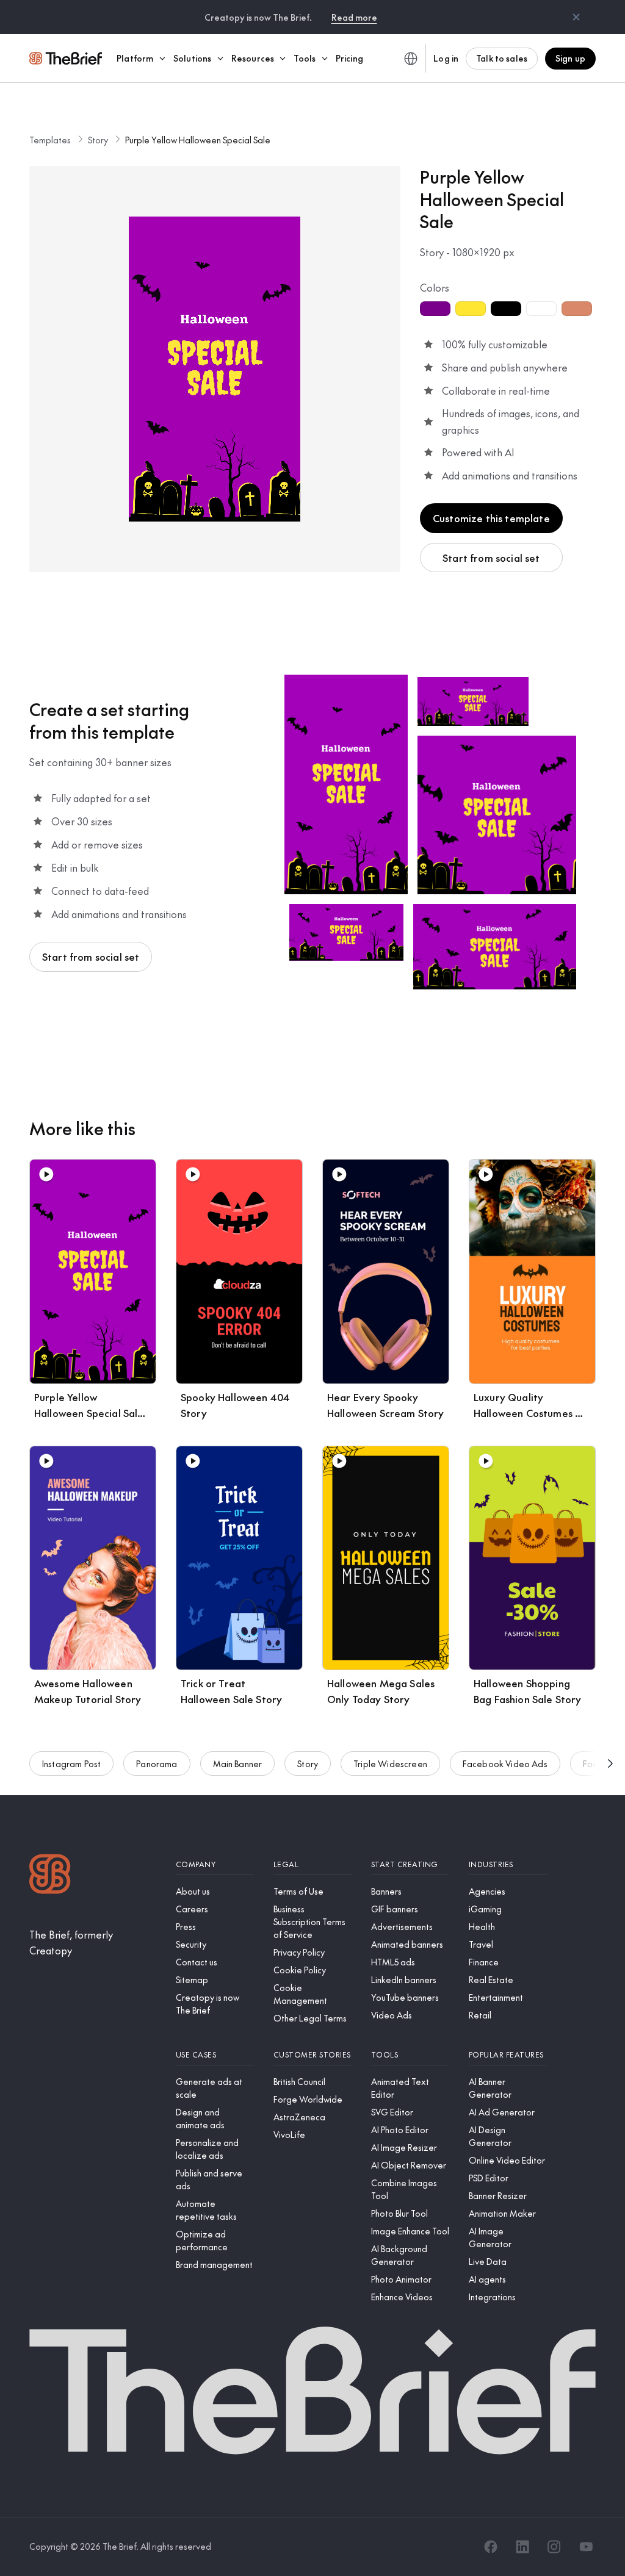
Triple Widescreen (390, 1763)
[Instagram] (554, 2547)
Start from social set (491, 558)
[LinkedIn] (522, 2547)
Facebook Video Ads (505, 1763)
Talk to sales (502, 58)
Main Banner (238, 1763)
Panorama (157, 1763)
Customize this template (491, 518)
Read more (354, 17)
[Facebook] (491, 2547)
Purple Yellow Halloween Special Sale (198, 140)
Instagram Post (71, 1763)
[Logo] (50, 1875)
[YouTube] (586, 2547)
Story (98, 140)
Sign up (570, 58)
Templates (50, 140)
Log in (446, 58)
